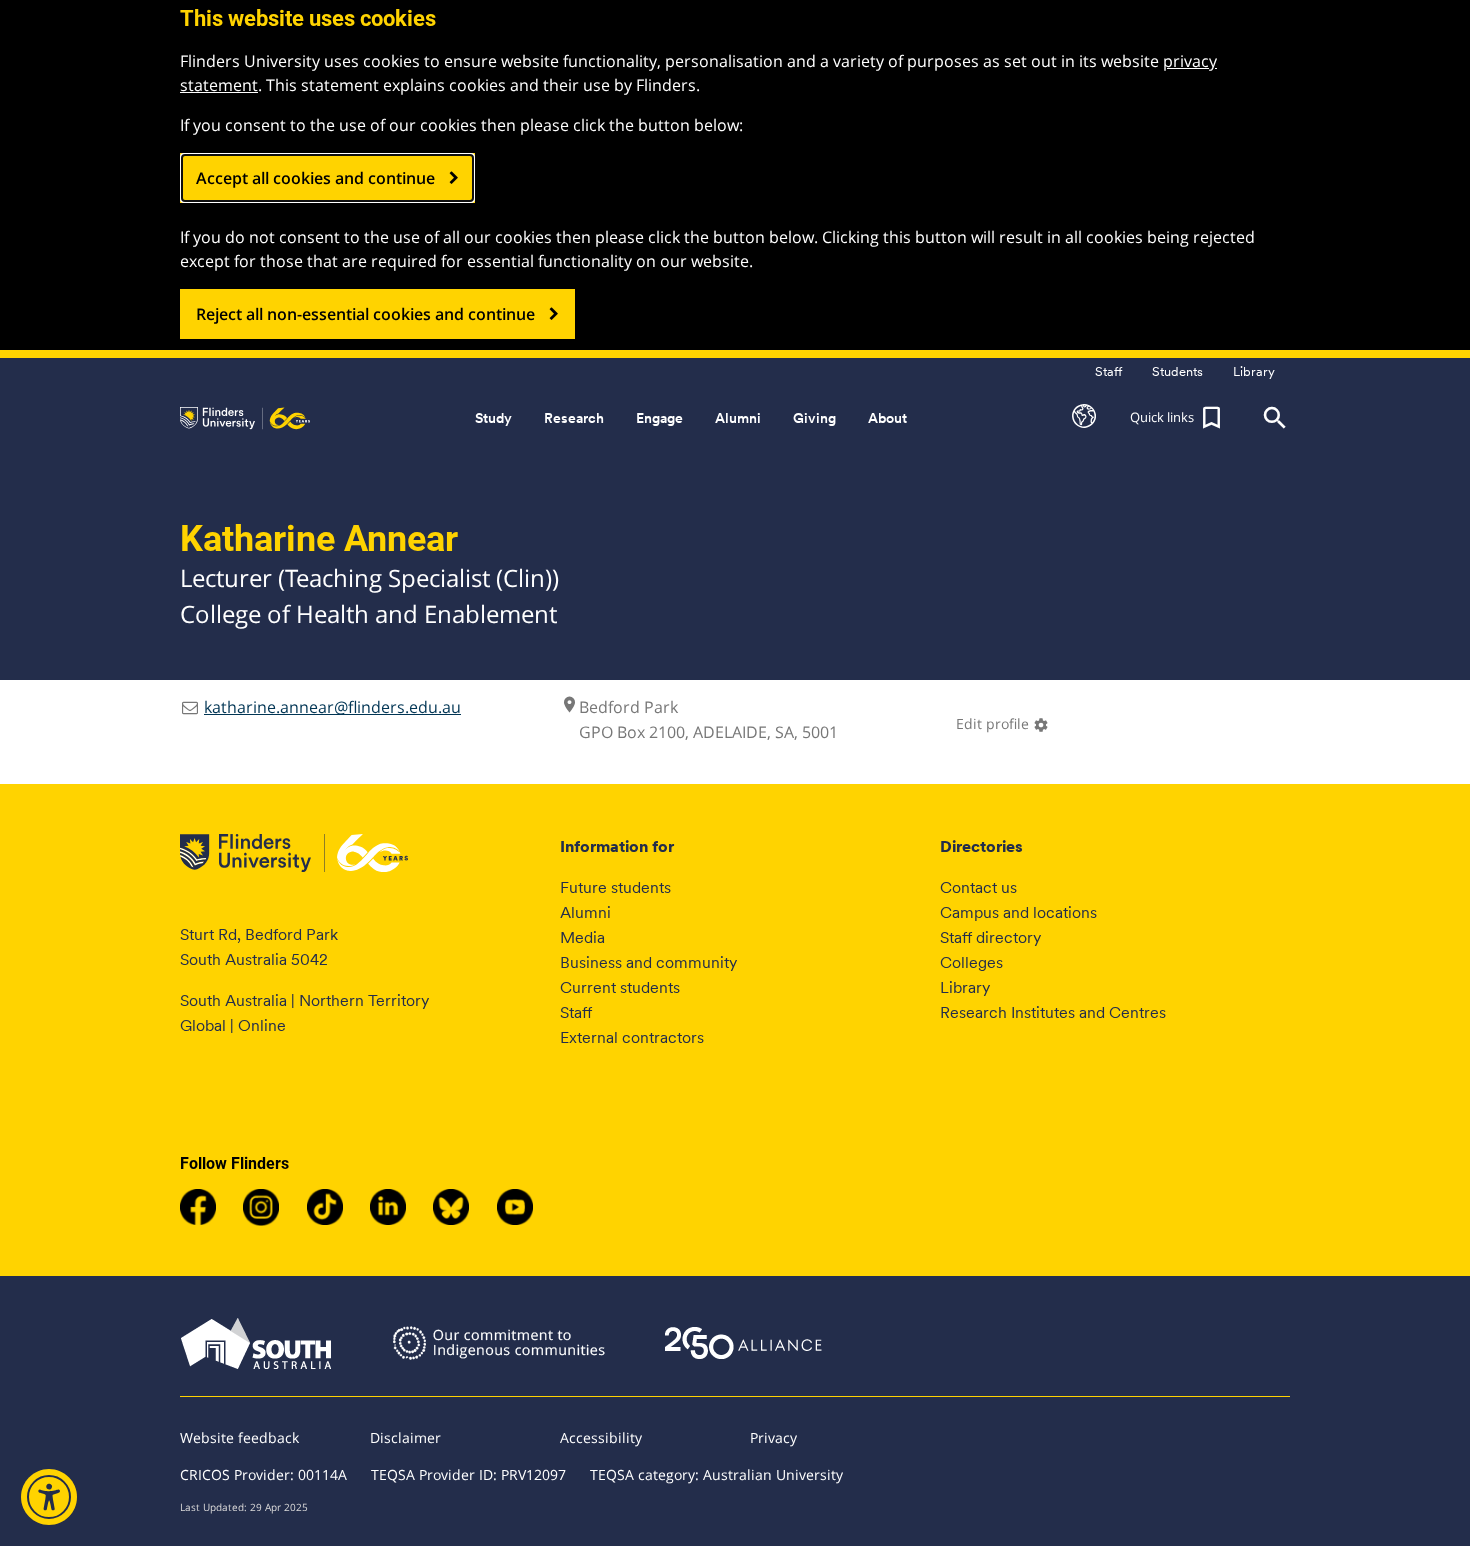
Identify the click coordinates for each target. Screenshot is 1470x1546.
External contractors (632, 1037)
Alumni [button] (738, 418)
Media (582, 937)
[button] (1084, 418)
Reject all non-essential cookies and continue (365, 314)
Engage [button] (659, 418)
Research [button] (574, 418)
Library (965, 987)
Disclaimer (405, 1437)
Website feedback (239, 1437)
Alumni (585, 912)
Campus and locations (1018, 912)
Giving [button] (814, 418)
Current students (620, 987)
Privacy (773, 1437)
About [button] (887, 418)
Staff (576, 1012)
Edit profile (1002, 723)
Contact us (978, 887)
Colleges (971, 962)
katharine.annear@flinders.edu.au (332, 707)
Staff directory (990, 937)
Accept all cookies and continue (315, 178)
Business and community (648, 962)
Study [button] (493, 418)
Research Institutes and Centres (1053, 1012)
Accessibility (601, 1437)
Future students (615, 887)
